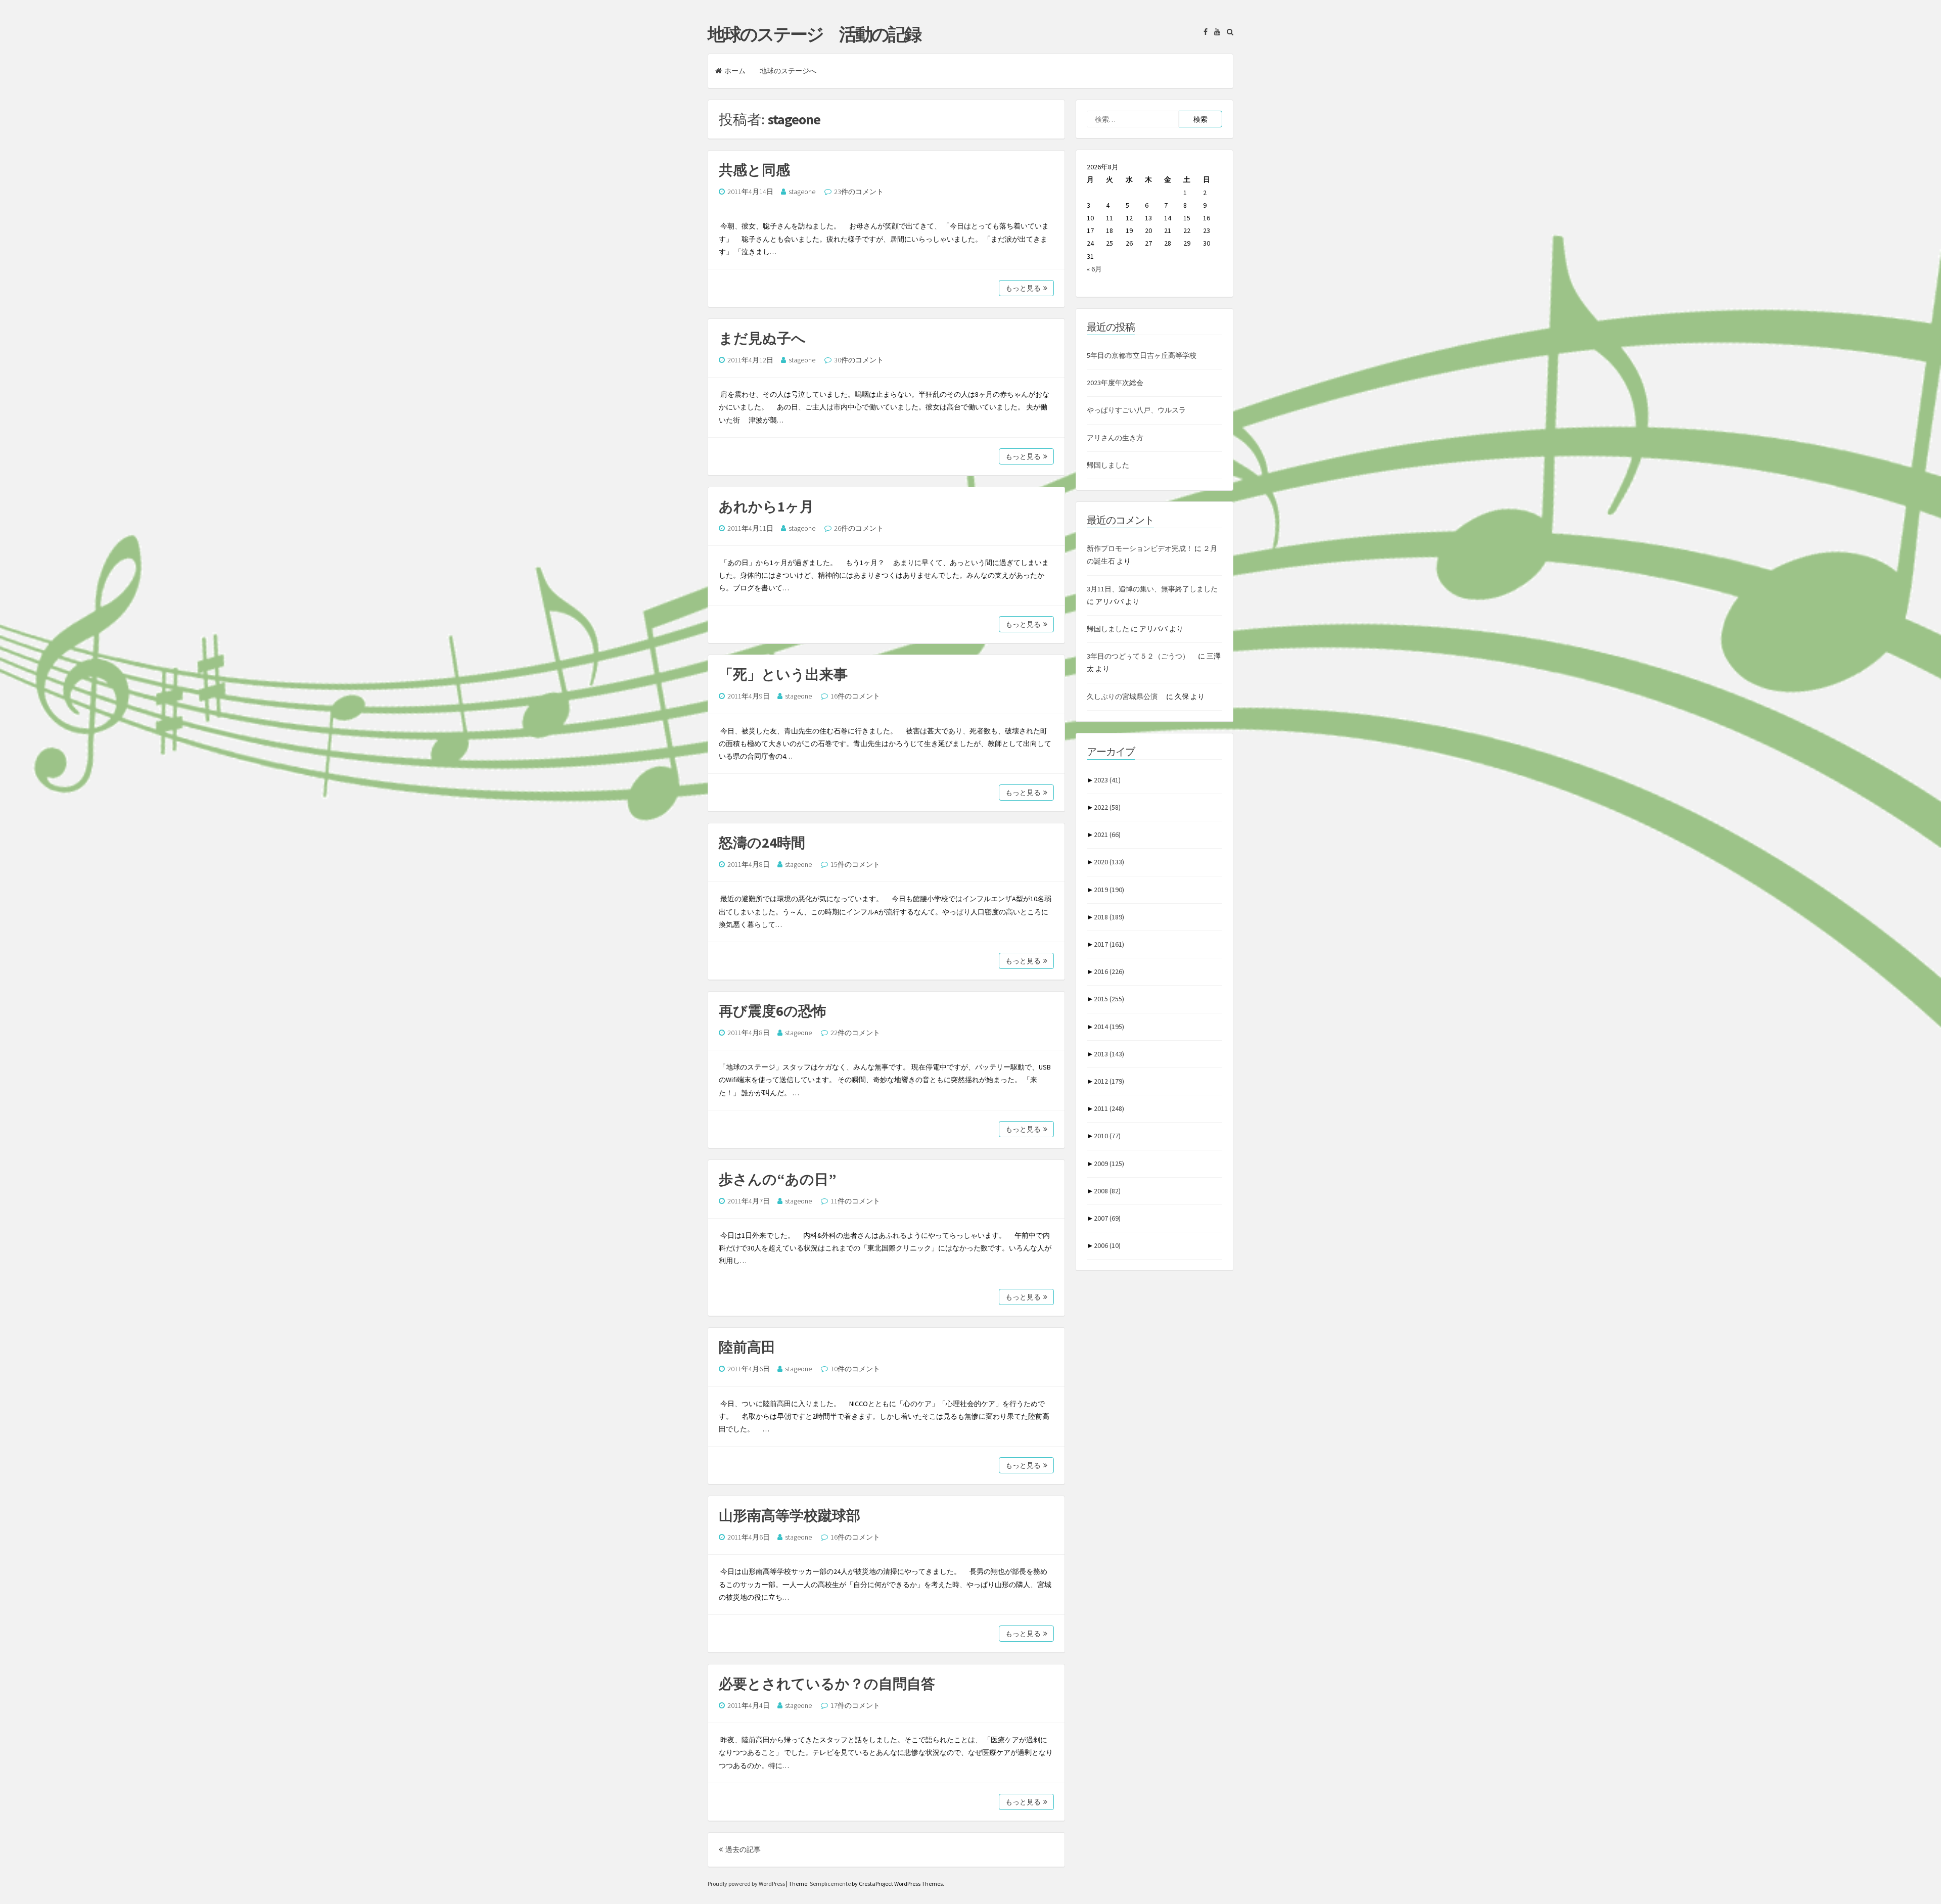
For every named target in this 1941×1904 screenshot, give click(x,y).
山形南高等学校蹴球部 (790, 1515)
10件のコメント (855, 1369)
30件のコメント (859, 360)
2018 (1109, 917)
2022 (1107, 807)
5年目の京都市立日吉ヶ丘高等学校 (1142, 355)
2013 (1109, 1054)
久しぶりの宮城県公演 (1126, 696)
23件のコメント (859, 192)
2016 (1109, 971)
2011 (1109, 1108)
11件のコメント (855, 1201)
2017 (1109, 944)
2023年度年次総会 (1115, 383)
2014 (1109, 1027)
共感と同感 (754, 170)
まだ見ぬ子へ (762, 338)
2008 (1107, 1191)
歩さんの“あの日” (778, 1179)
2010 (1107, 1136)
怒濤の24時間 (762, 843)
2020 (1109, 862)
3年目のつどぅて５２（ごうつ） (1142, 656)
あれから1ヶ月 (766, 506)
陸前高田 (747, 1347)
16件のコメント (855, 696)
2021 (1107, 834)
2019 (1109, 890)
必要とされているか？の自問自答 (827, 1684)
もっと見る (1023, 288)
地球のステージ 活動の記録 (814, 34)
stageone (802, 192)
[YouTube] (1215, 32)
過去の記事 (743, 1849)
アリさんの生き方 (1115, 438)
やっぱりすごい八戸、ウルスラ (1136, 410)
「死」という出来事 (783, 674)
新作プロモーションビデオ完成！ (1140, 548)
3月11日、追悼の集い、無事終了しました (1152, 589)
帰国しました (1108, 465)
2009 (1109, 1164)
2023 (1107, 780)
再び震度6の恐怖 (773, 1011)
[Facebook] (1203, 32)
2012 (1109, 1081)
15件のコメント (855, 864)
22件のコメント (855, 1033)
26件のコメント (859, 528)
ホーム (735, 71)
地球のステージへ (788, 71)
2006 (1107, 1245)
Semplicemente (830, 1884)
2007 (1107, 1218)
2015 (1109, 999)
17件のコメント (855, 1705)
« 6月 (1094, 269)
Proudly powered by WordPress (747, 1884)
